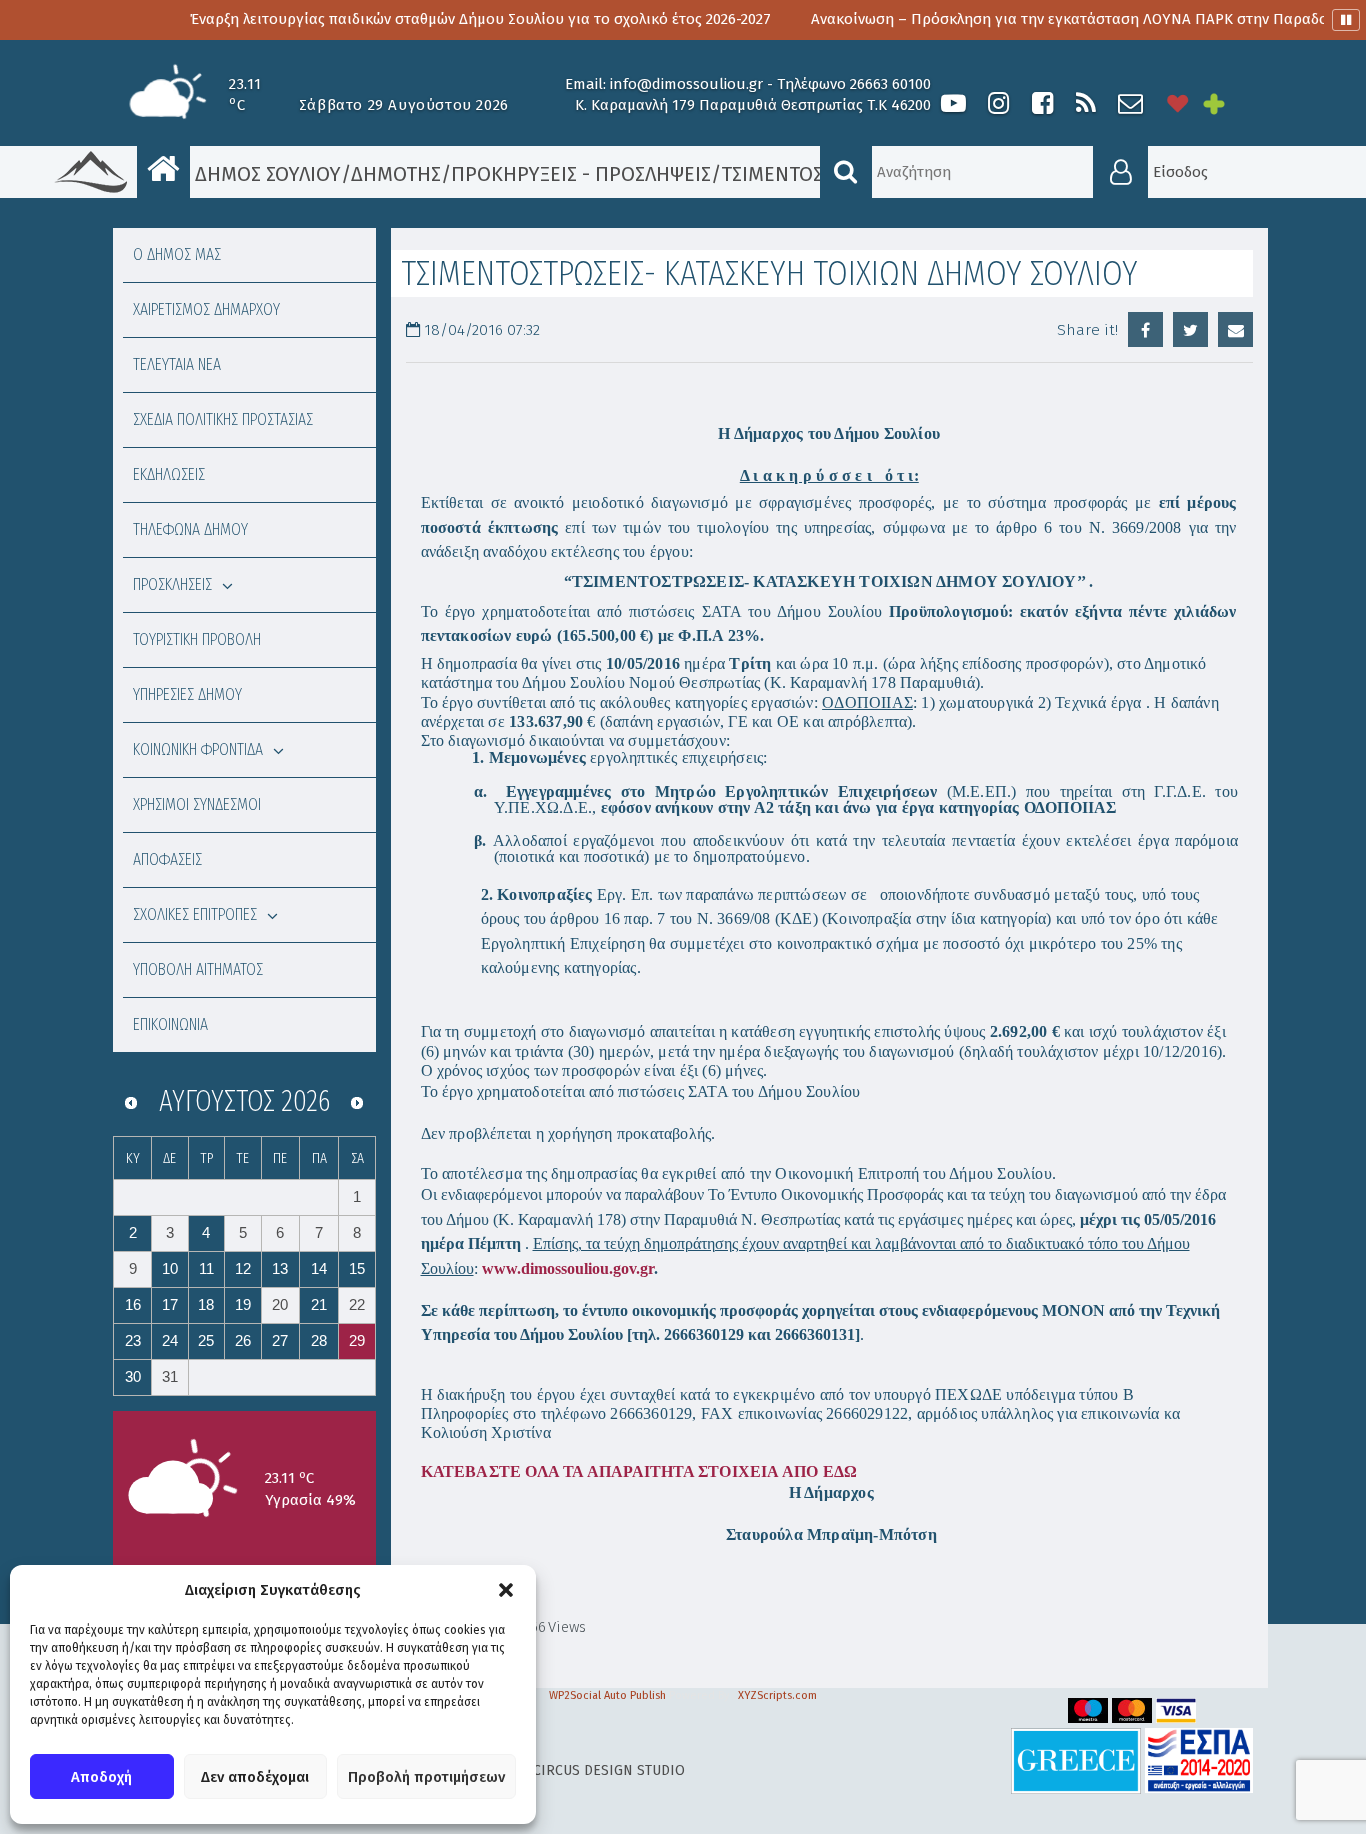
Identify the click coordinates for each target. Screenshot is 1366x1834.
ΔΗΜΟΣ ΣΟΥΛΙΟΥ (265, 174)
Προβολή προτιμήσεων (426, 1777)
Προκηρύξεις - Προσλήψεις (581, 174)
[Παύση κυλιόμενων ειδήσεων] (1346, 20)
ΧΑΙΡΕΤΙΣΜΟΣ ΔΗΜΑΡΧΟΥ (206, 309)
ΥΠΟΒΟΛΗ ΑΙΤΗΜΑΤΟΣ (198, 969)
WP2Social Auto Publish (607, 1695)
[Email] (1235, 329)
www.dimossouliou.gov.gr (568, 1268)
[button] (506, 1590)
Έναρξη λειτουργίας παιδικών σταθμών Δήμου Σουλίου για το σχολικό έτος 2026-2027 (419, 19)
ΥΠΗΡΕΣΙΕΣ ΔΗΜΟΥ (187, 694)
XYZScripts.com (777, 1695)
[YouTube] (953, 103)
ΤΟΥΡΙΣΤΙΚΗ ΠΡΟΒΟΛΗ (197, 639)
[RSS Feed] (1086, 103)
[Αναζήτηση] (846, 172)
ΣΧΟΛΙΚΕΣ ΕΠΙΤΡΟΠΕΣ (195, 914)
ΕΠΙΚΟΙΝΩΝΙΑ (170, 1024)
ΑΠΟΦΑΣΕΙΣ (167, 859)
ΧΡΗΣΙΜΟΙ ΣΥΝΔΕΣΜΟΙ (197, 804)
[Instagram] (998, 103)
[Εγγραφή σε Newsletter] (1130, 103)
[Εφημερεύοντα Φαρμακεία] (1228, 103)
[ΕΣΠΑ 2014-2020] (1199, 1759)
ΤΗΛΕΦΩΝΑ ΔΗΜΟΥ (190, 529)
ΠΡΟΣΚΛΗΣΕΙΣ (172, 584)
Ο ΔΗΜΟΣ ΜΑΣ (177, 254)
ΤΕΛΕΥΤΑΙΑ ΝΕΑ (177, 364)
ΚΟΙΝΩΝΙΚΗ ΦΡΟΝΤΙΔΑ (198, 749)
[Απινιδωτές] (1178, 103)
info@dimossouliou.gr (686, 84)
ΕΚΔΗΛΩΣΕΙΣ (169, 474)
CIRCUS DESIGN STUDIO (609, 1770)
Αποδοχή (101, 1777)
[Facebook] (1042, 103)
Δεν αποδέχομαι (255, 1777)
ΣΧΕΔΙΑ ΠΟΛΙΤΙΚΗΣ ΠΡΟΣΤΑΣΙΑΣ (223, 419)
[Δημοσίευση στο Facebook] (1145, 329)
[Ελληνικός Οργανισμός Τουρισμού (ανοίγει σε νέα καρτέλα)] (1076, 1759)
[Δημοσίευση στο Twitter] (1190, 329)
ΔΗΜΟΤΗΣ (396, 174)
